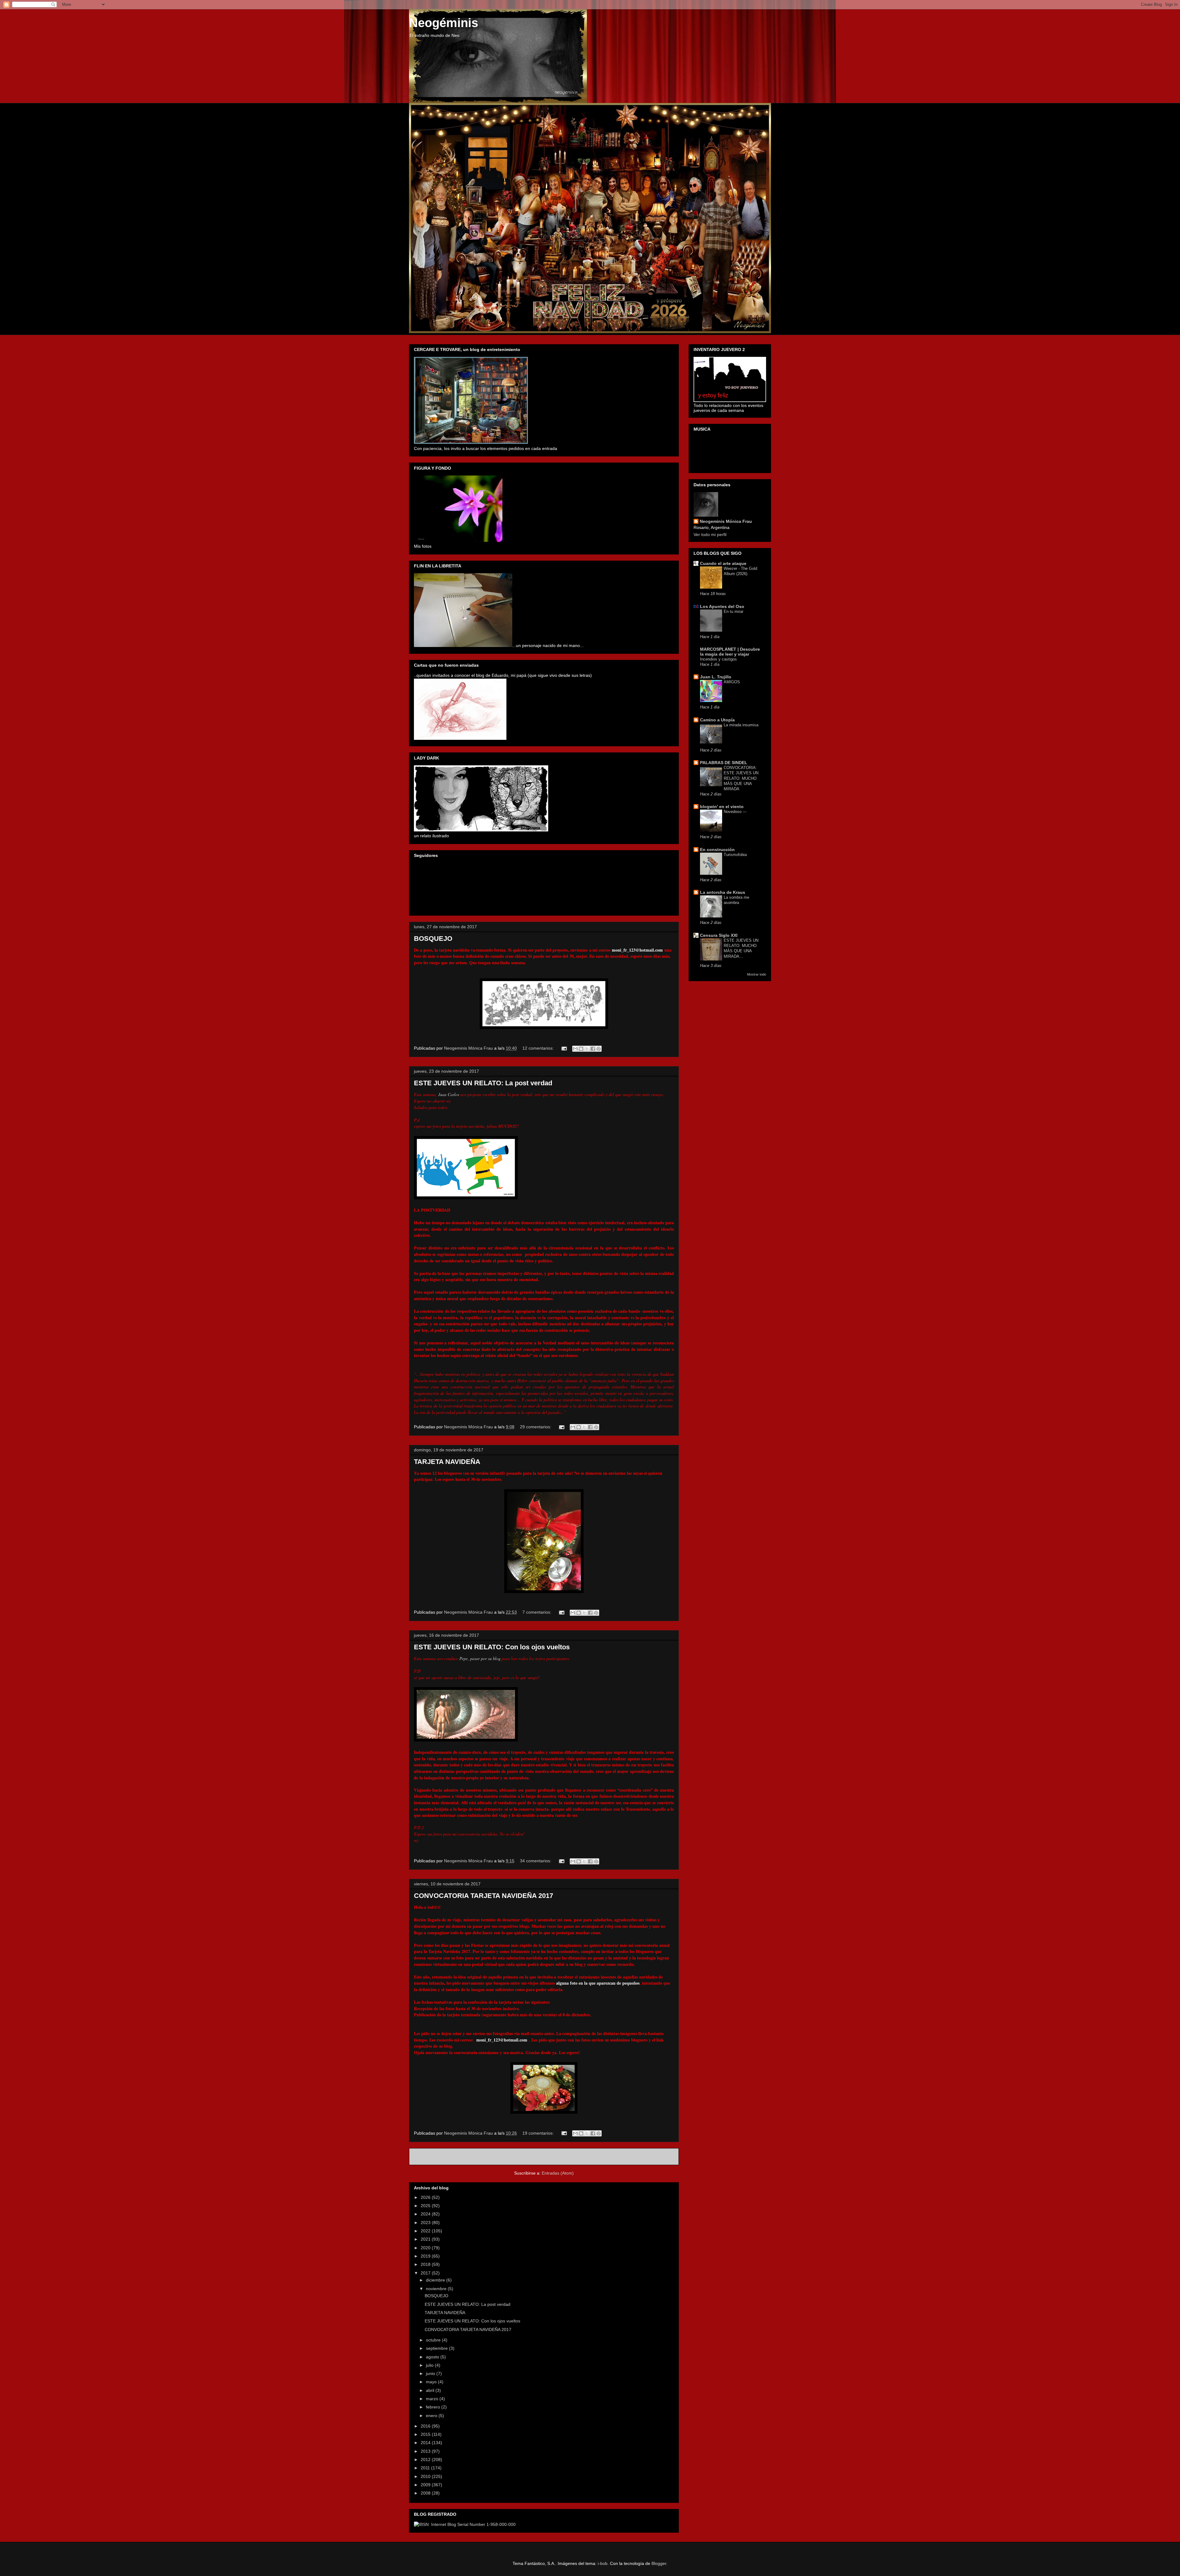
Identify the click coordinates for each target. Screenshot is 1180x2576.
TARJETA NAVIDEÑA (447, 1462)
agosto (433, 2357)
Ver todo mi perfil (710, 535)
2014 (426, 2443)
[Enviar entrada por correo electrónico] (564, 1048)
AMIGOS (732, 682)
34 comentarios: (536, 1861)
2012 (426, 2460)
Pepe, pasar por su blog (481, 1658)
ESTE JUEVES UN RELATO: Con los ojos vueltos (492, 1647)
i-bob (603, 2563)
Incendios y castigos (718, 659)
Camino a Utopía (717, 720)
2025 (426, 2206)
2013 (426, 2451)
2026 (426, 2197)
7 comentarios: (537, 1612)
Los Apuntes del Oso (722, 606)
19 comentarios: (539, 2133)
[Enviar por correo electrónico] (575, 1049)
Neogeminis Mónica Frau (726, 521)
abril (431, 2390)
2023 (426, 2223)
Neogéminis (444, 23)
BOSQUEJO (433, 939)
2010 (426, 2476)
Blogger (659, 2563)
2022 (426, 2231)
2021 (426, 2239)
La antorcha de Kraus (723, 892)
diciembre (436, 2280)
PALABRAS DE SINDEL (724, 763)
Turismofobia (735, 855)
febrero (434, 2407)
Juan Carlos (449, 1094)
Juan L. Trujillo (716, 677)
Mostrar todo (757, 974)
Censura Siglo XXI (719, 935)
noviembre (437, 2289)
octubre (434, 2340)
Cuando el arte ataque (723, 563)
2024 (426, 2214)
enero (432, 2416)
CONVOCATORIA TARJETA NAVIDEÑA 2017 (484, 1896)
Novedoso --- (735, 812)
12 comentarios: (539, 1048)
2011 (426, 2468)
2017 (426, 2273)
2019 (426, 2256)
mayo (432, 2382)
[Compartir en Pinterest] (599, 1049)
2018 (426, 2264)
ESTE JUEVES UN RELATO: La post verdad (483, 1083)
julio (430, 2365)
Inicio (551, 2157)
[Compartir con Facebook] (593, 1049)
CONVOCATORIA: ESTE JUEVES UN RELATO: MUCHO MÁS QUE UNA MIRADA (741, 778)
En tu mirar (734, 611)
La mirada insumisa (741, 725)
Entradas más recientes (441, 2157)
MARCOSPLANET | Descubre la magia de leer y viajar (730, 652)
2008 (426, 2493)
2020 (426, 2248)
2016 (426, 2426)
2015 (426, 2434)
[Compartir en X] (587, 1049)
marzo (433, 2399)
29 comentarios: (536, 1427)
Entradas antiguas (653, 2157)
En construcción (717, 850)
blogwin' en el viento (722, 807)
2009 (426, 2485)
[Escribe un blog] (581, 1049)
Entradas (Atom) (558, 2173)
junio (431, 2373)
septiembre (437, 2348)
